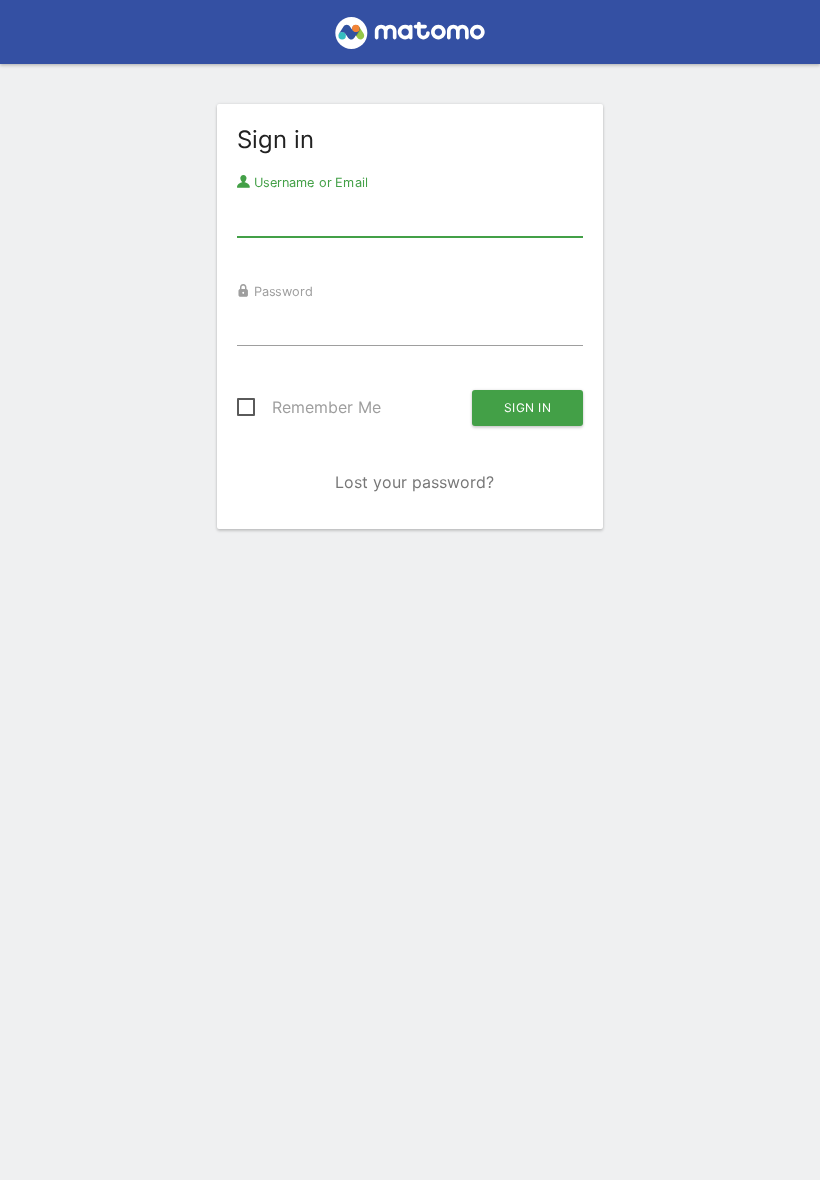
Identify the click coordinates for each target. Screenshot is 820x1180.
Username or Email (309, 182)
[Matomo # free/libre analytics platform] (410, 38)
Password (281, 291)
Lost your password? (414, 482)
